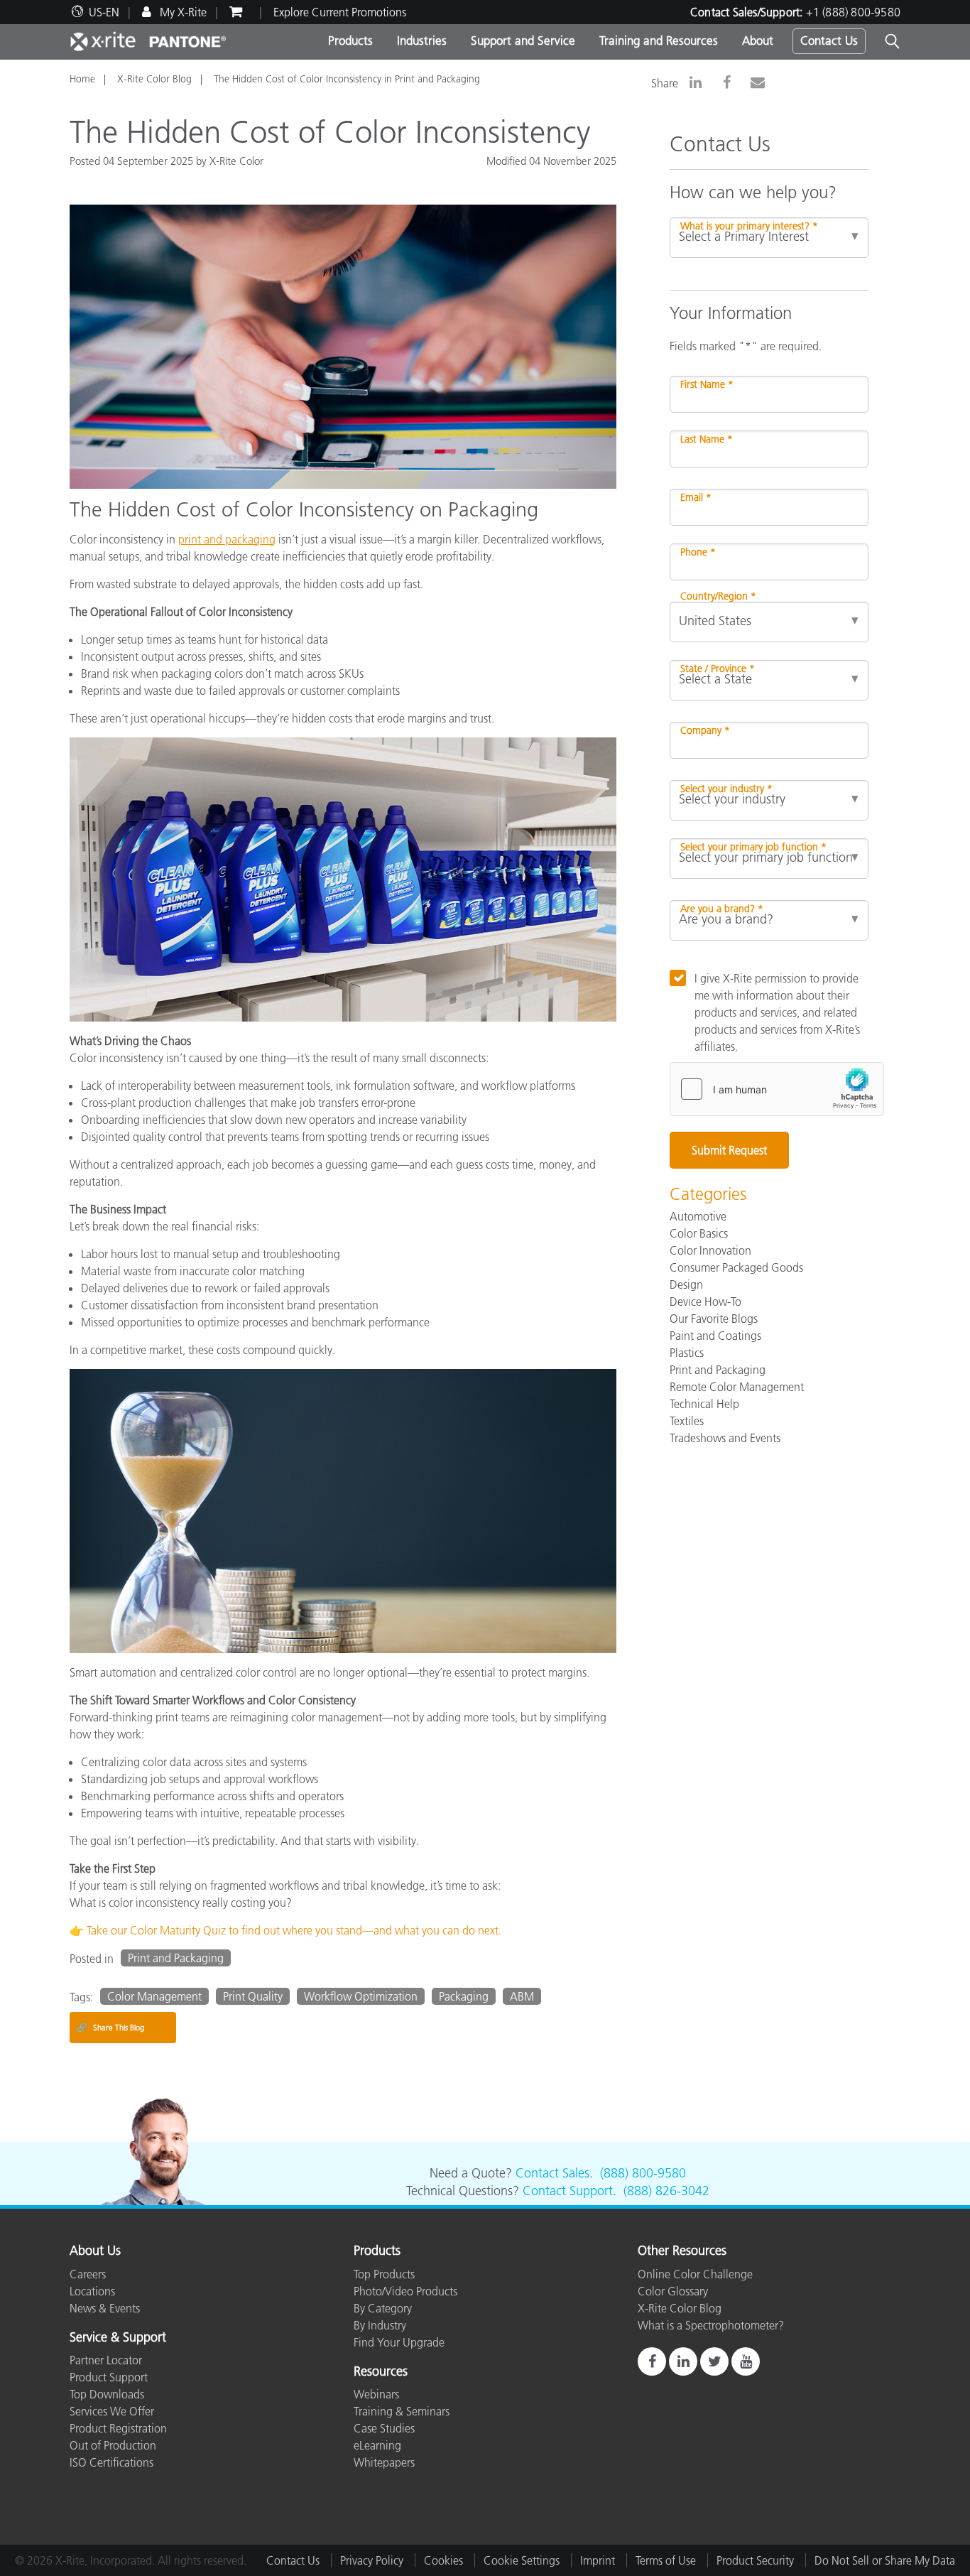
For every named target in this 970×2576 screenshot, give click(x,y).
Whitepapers (384, 2462)
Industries (422, 40)
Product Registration (118, 2428)
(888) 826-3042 (666, 2191)
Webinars (376, 2394)
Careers (88, 2274)
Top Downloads (107, 2394)
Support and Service (523, 40)
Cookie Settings (522, 2560)
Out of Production (113, 2445)
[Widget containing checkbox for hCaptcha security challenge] (777, 1089)
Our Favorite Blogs (714, 1319)
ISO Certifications (111, 2462)
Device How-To (705, 1301)
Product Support (109, 2377)
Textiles (687, 1421)
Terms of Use (666, 2560)
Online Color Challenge (695, 2274)
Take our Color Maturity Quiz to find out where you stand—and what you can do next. (294, 1930)
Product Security (755, 2560)
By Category (383, 2308)
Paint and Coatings (715, 1336)
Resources (381, 2372)
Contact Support (568, 2191)
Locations (92, 2291)
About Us (95, 2251)
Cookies (443, 2560)
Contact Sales (552, 2173)
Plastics (687, 1353)
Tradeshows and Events (725, 1438)
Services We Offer (112, 2411)
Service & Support (118, 2338)
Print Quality (253, 1996)
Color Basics (699, 1233)
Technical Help (704, 1404)
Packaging (464, 1996)
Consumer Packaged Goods (736, 1267)
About (758, 40)
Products (350, 40)
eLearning (377, 2445)
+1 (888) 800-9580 (853, 12)
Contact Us (829, 40)
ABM (522, 1996)
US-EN (104, 12)
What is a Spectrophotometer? (711, 2325)
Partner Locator (106, 2360)
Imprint (598, 2560)
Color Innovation (710, 1250)
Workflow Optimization (361, 1996)
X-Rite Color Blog (154, 79)
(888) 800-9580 (643, 2173)
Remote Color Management (737, 1387)
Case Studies (384, 2428)
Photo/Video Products (405, 2291)
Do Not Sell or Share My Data (885, 2560)
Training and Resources (659, 40)
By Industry (380, 2325)
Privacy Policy (372, 2560)
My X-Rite (182, 12)
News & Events (105, 2308)
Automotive (698, 1216)
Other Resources (682, 2251)
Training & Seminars (402, 2411)
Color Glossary (673, 2291)
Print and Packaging (176, 1958)
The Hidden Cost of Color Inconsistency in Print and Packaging (347, 79)
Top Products (384, 2274)
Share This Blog (110, 2027)
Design (686, 1284)
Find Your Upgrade (399, 2342)
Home (82, 79)
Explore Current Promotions (340, 12)
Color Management (154, 1996)
